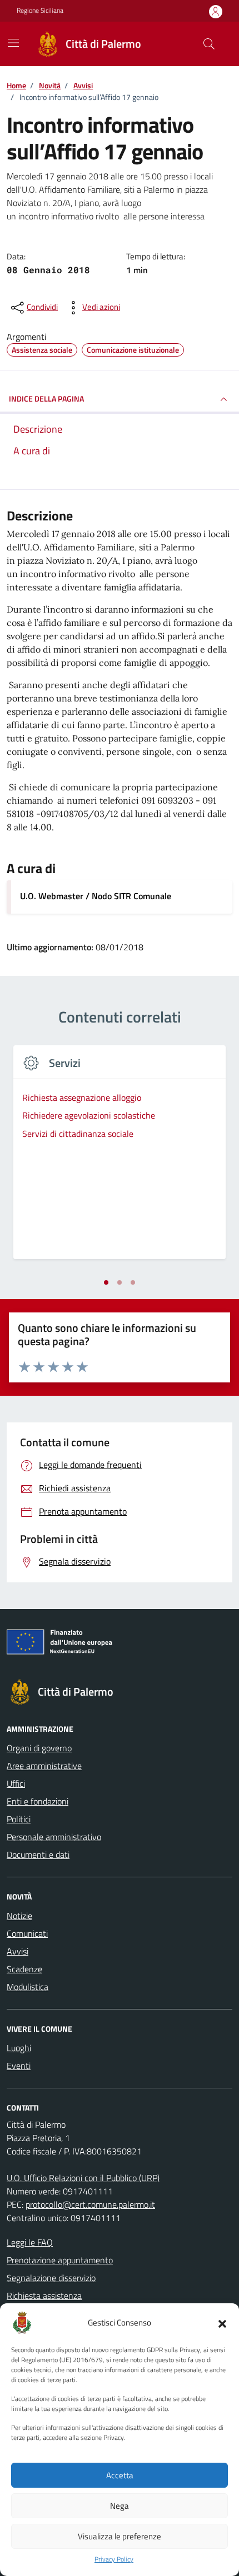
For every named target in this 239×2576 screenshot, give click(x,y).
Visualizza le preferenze (120, 2536)
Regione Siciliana (40, 11)
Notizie (19, 1916)
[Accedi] (216, 11)
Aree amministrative (44, 1766)
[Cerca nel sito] (209, 44)
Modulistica (28, 1987)
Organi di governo (39, 1748)
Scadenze (24, 1969)
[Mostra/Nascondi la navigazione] (13, 43)
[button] (222, 2323)
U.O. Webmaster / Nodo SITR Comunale (96, 896)
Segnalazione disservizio (51, 2278)
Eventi (19, 2066)
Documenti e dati (38, 1855)
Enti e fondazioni (38, 1801)
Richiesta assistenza (44, 2296)
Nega (120, 2506)
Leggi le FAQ (30, 2242)
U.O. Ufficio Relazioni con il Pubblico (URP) (83, 2178)
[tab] (106, 1282)
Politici (19, 1819)
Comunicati (27, 1933)
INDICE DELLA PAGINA (46, 399)
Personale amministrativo (54, 1837)
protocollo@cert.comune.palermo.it (90, 2204)
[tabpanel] (120, 1159)
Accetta (120, 2475)
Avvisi (18, 1951)
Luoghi (19, 2048)
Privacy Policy (114, 2559)
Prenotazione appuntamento (60, 2260)
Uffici (16, 1783)
